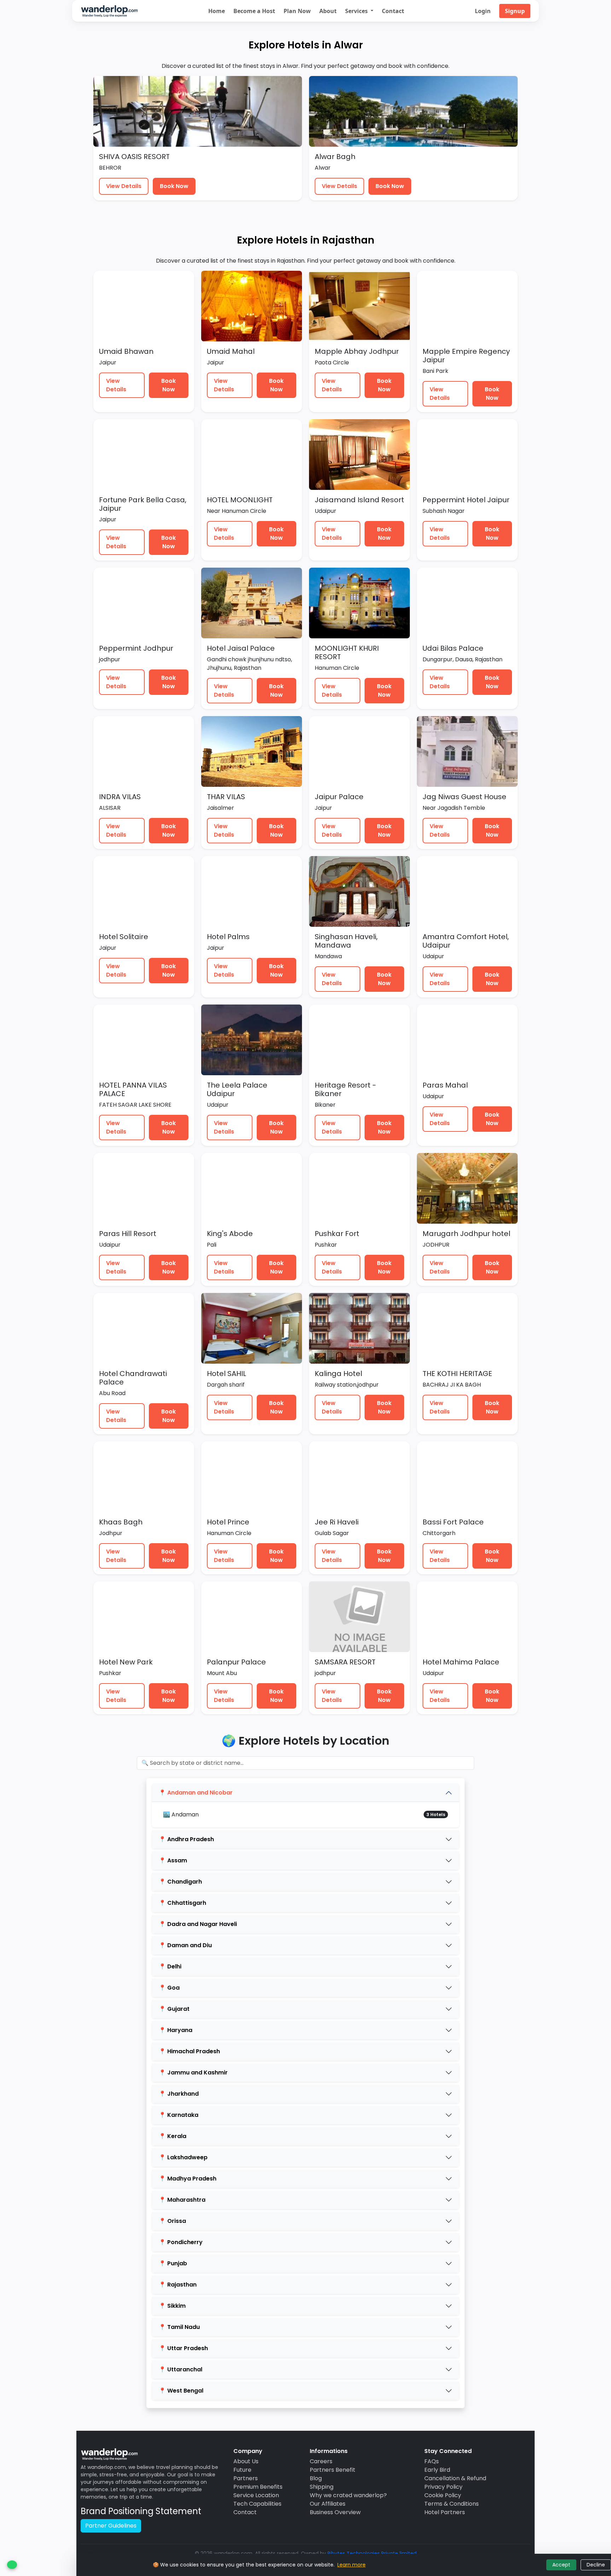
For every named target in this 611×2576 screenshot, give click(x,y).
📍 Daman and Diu (185, 1945)
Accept (561, 2565)
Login (483, 11)
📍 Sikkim (172, 2306)
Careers (321, 2461)
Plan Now (297, 11)
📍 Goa (169, 1988)
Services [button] (357, 11)
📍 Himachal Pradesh (189, 2051)
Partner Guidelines (111, 2526)
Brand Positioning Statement (141, 2511)
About (328, 11)
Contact (393, 11)
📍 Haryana (176, 2030)
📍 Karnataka (179, 2115)
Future (242, 2470)
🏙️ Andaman (181, 1814)
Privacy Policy (443, 2487)
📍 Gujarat (174, 2009)
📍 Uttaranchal (181, 2369)
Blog (316, 2478)
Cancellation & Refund (455, 2478)
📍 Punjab (173, 2263)
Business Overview (335, 2512)
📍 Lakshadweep (183, 2157)
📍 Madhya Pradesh (188, 2179)
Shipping (322, 2487)
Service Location (256, 2495)
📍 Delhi (170, 1966)
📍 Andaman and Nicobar (196, 1793)
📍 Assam (173, 1860)
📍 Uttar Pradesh (183, 2348)
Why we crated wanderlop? (348, 2495)
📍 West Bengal (181, 2391)
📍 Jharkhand (179, 2094)
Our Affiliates (328, 2504)
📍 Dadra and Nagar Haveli (198, 1924)
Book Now (174, 186)
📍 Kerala (173, 2136)
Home (217, 11)
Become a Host (254, 11)
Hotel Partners (445, 2512)
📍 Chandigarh (180, 1882)
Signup (515, 11)
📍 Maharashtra (182, 2200)
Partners (246, 2478)
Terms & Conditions (452, 2504)
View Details (124, 186)
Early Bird (437, 2470)
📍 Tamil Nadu (179, 2327)
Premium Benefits (258, 2487)
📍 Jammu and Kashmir (193, 2072)
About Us (246, 2461)
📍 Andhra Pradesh (186, 1839)
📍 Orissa (172, 2221)
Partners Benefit (333, 2470)
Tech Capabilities (257, 2504)
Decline (596, 2565)
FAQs (432, 2461)
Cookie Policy (443, 2495)
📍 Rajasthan (178, 2285)
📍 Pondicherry (181, 2242)
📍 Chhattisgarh (182, 1903)
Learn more (351, 2565)
